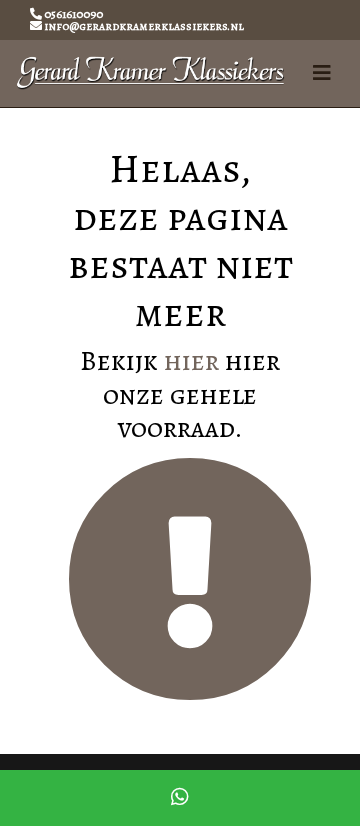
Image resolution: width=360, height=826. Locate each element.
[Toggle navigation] (322, 73)
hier (191, 361)
